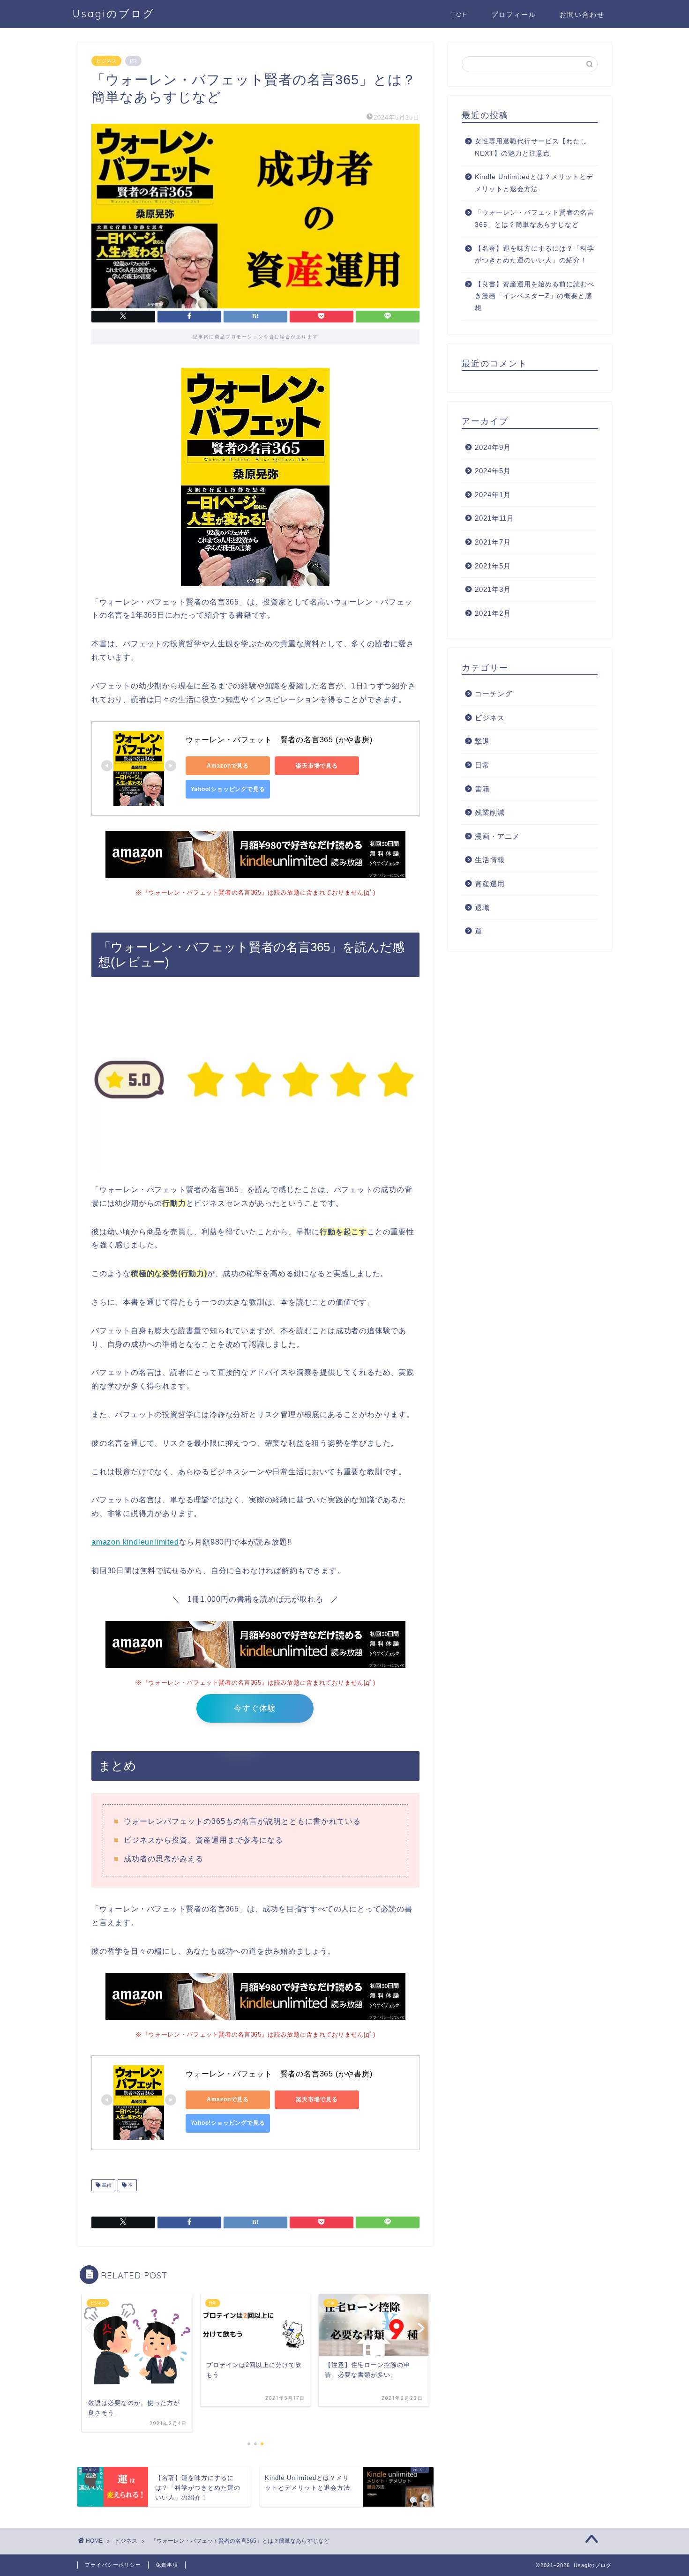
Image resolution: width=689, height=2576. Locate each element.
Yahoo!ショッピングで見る (228, 789)
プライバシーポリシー (113, 2565)
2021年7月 (493, 542)
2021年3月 (493, 589)
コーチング (494, 694)
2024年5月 (493, 471)
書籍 (106, 2185)
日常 (482, 765)
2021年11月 (494, 518)
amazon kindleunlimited (135, 1542)
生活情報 (490, 860)
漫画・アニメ (497, 836)
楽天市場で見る (317, 766)
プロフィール (514, 15)
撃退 (482, 741)
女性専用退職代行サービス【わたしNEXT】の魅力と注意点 (531, 147)
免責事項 (167, 2565)
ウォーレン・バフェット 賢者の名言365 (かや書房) (279, 740)
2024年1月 (493, 495)
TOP (459, 15)
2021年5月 (493, 566)
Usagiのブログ (114, 13)
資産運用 (490, 884)
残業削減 (490, 812)
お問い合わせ (582, 15)
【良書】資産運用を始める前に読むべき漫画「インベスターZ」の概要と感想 (535, 296)
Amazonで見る (228, 766)
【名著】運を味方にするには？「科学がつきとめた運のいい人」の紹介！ (535, 255)
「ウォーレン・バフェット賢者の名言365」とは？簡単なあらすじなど (535, 219)
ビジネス (106, 61)
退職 (482, 907)
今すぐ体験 (255, 1708)
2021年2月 (493, 613)
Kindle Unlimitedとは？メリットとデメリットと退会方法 (534, 183)
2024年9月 (493, 447)
